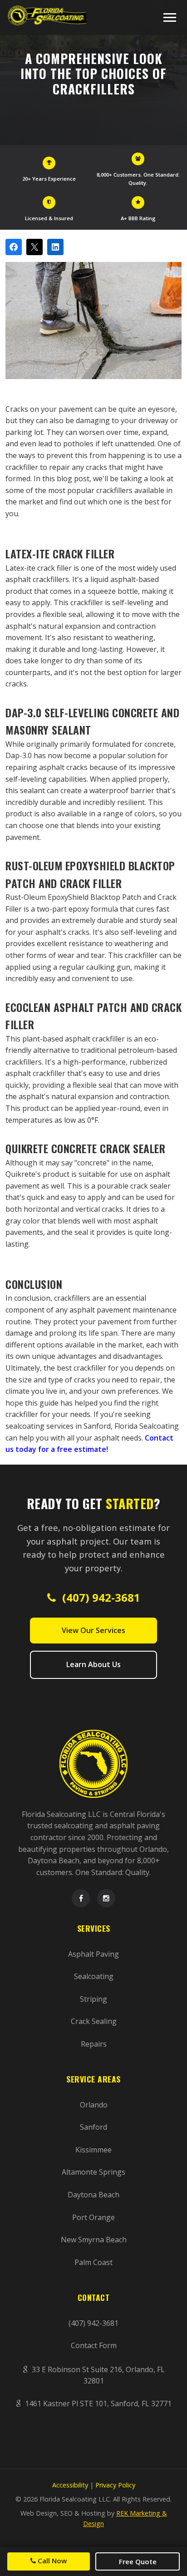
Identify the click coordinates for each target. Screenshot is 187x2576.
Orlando (94, 2105)
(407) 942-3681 (100, 1597)
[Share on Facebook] (14, 247)
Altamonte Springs (93, 2172)
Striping (93, 1999)
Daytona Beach (93, 2195)
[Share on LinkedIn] (55, 247)
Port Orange (93, 2217)
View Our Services (93, 1630)
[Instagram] (106, 1898)
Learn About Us (93, 1664)
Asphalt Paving (93, 1954)
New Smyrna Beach (94, 2240)
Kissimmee (93, 2150)
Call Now (51, 2561)
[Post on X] (34, 247)
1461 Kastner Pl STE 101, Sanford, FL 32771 (97, 2403)
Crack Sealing (94, 2021)
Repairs (94, 2044)
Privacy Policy (115, 2485)
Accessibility (70, 2485)
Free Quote (138, 2561)
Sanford (93, 2127)
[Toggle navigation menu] (170, 17)
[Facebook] (81, 1898)
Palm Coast (93, 2262)
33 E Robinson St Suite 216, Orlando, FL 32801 (97, 2375)
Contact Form (94, 2345)
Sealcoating (94, 1976)
